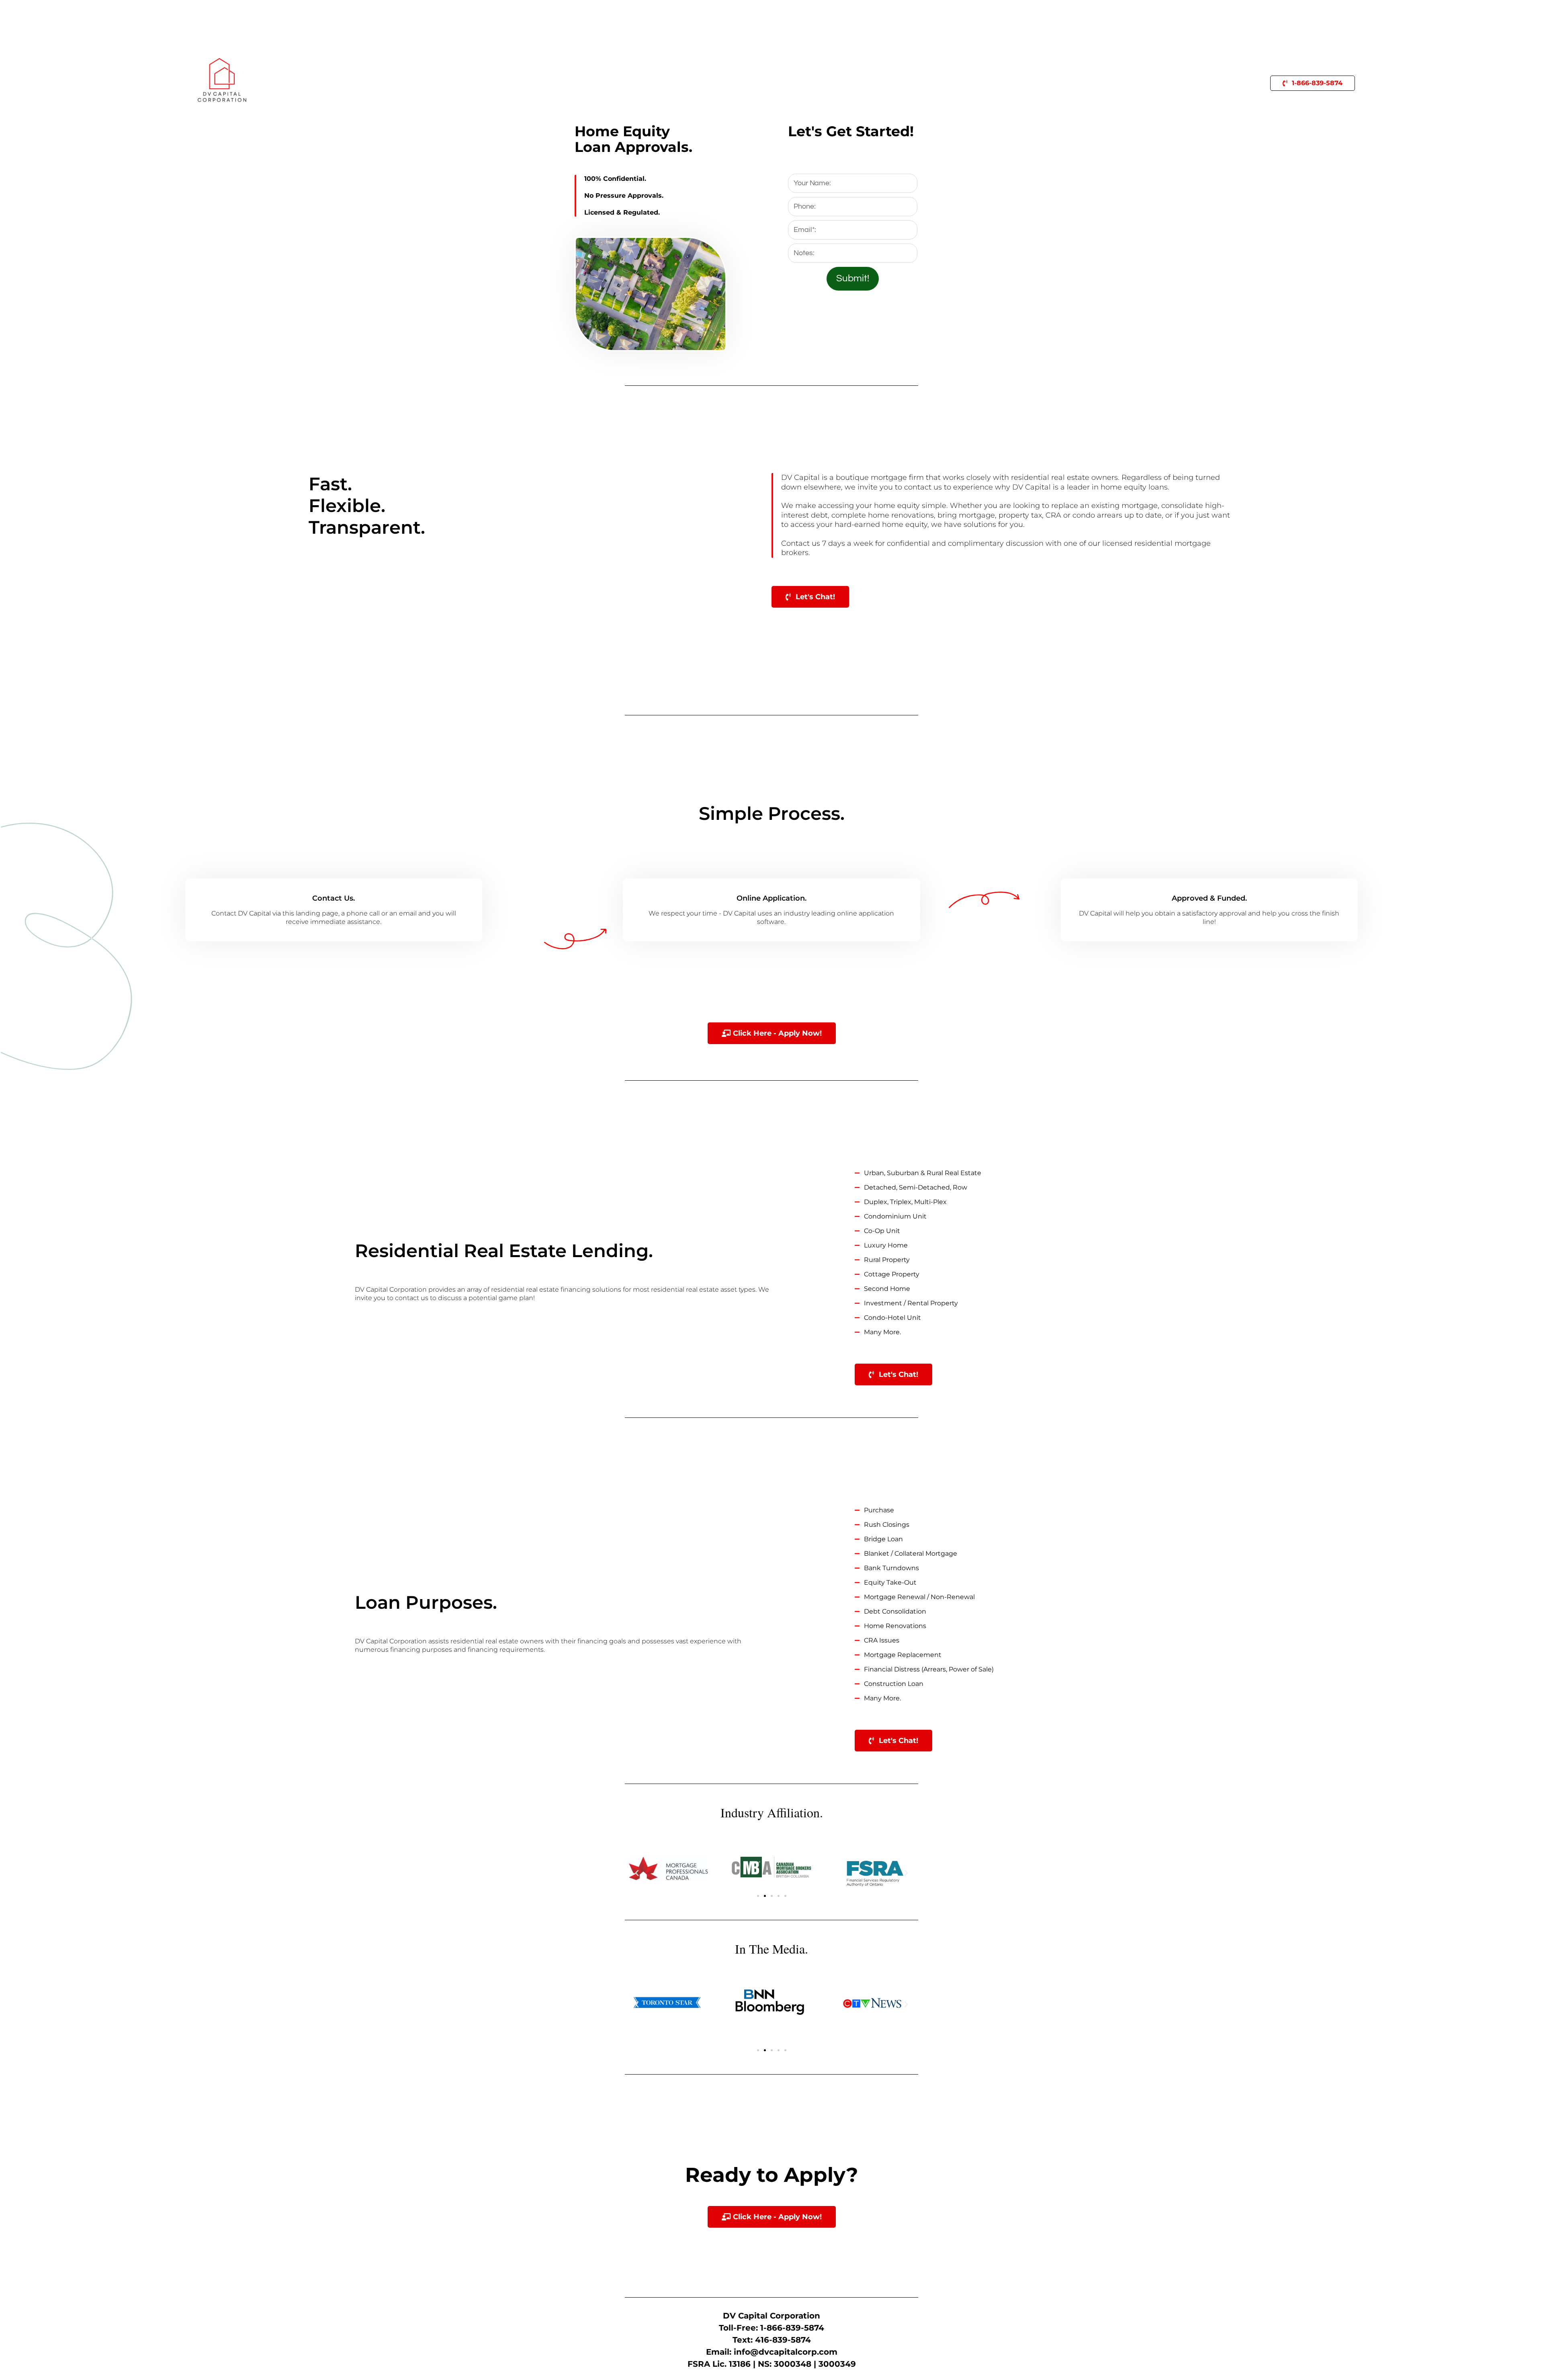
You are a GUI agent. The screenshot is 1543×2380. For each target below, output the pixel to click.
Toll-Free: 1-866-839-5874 (771, 2328)
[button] (637, 1873)
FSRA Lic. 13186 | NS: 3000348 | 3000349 (772, 2364)
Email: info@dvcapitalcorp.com (772, 2352)
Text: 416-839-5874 (772, 2340)
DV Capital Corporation (771, 2316)
